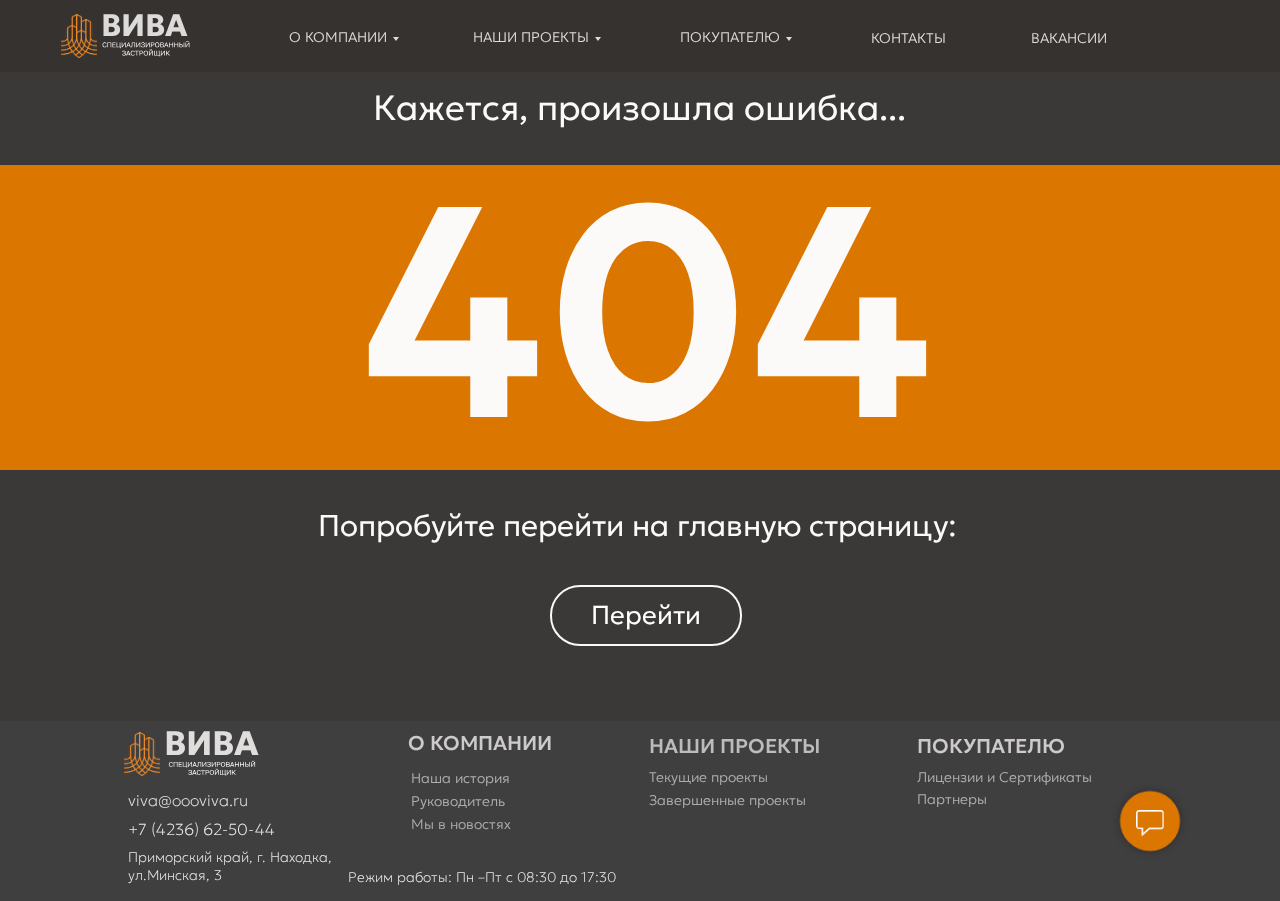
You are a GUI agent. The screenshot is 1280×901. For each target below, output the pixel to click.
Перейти (646, 615)
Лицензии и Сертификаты (1004, 777)
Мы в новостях (461, 824)
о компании (338, 37)
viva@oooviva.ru (188, 800)
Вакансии (1069, 38)
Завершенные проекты (727, 800)
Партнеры (952, 799)
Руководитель (458, 801)
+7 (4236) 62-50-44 (201, 829)
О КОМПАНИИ (480, 743)
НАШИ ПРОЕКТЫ (734, 746)
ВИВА (144, 25)
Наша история (460, 778)
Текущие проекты (708, 777)
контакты (908, 38)
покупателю (730, 37)
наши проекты (531, 37)
